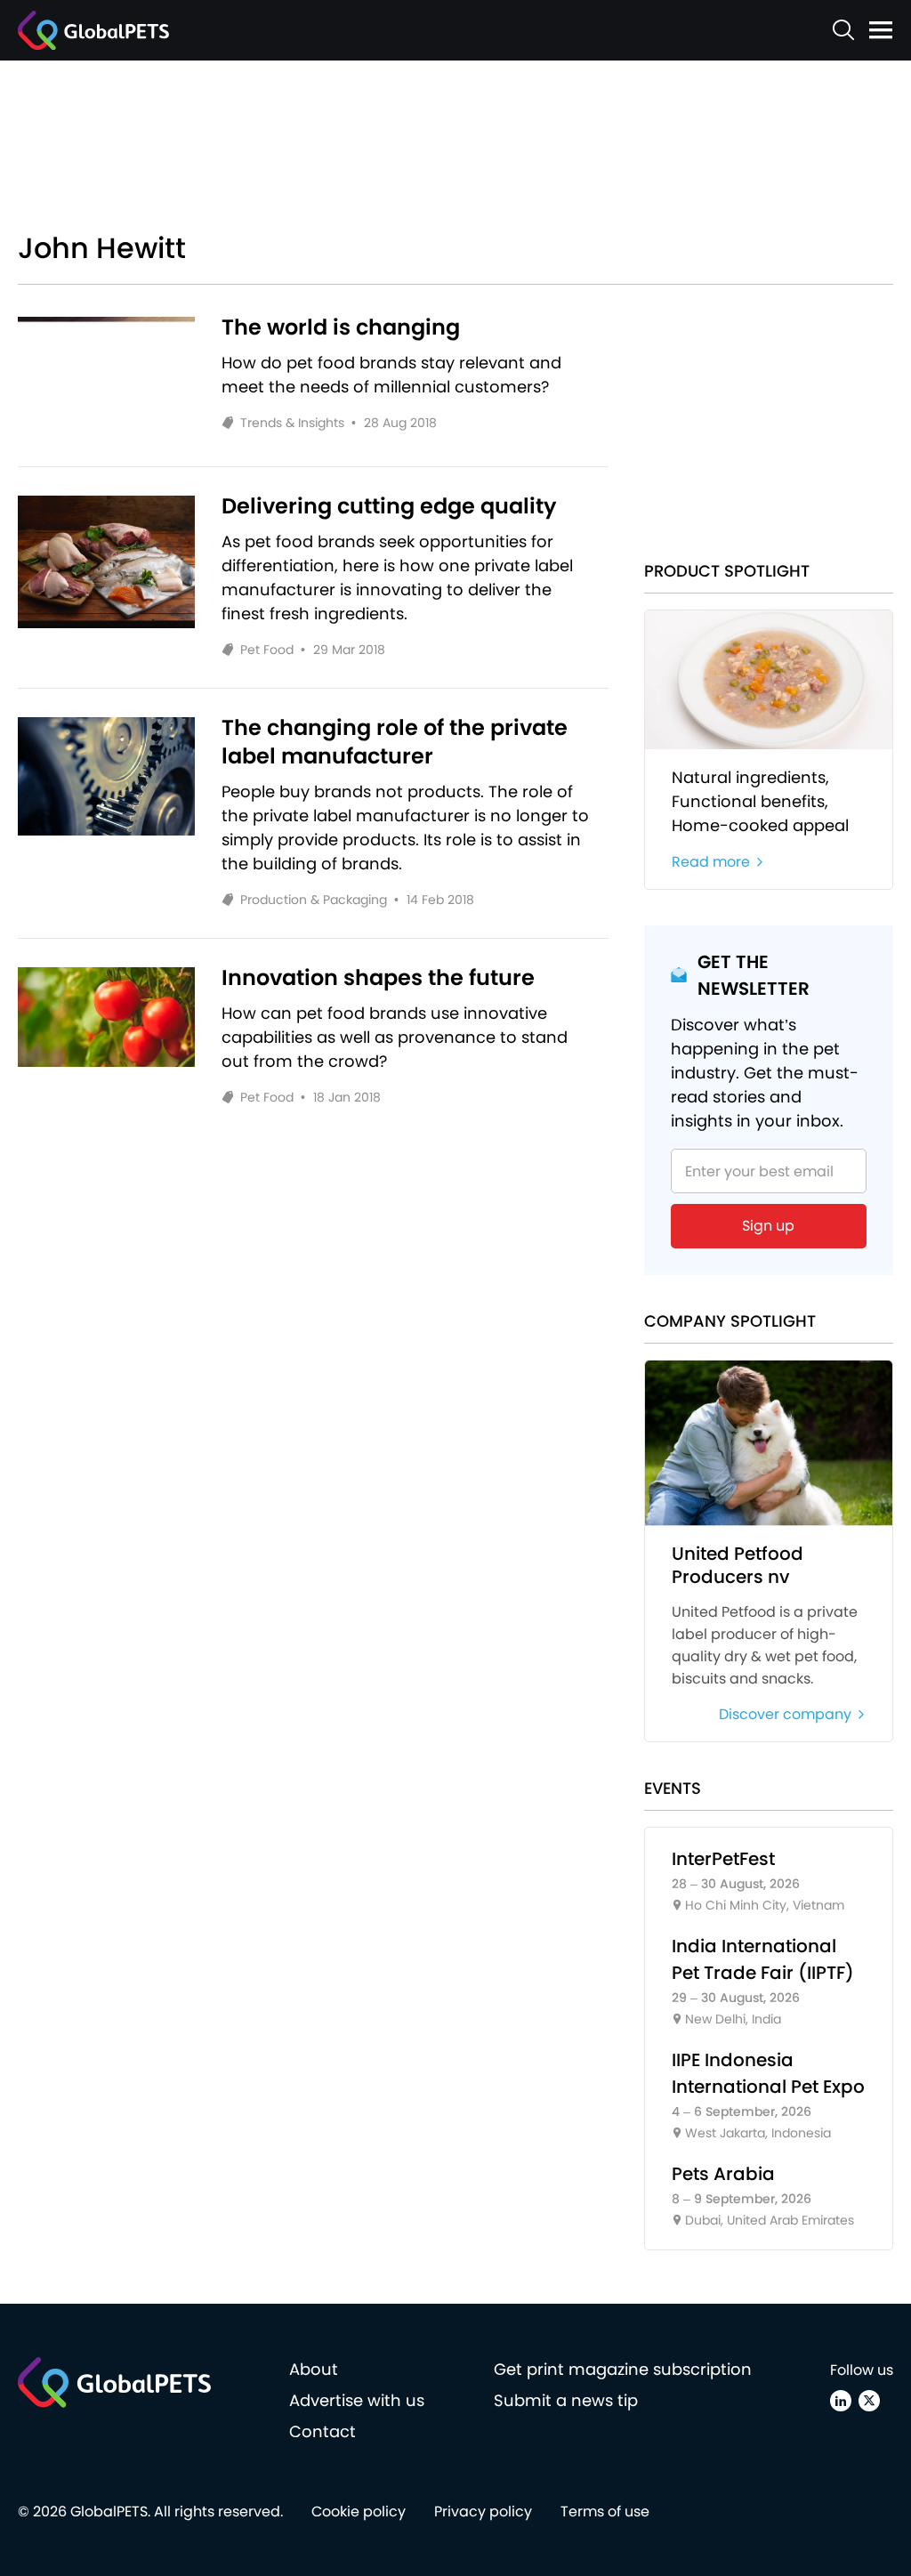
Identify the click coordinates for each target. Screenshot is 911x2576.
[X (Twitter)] (869, 2401)
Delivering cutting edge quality (389, 506)
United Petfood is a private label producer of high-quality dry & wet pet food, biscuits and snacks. (765, 1645)
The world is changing (341, 327)
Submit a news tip (566, 2400)
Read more (711, 862)
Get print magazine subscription (623, 2369)
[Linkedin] (841, 2401)
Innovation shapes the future (378, 978)
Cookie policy (359, 2511)
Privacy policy (483, 2511)
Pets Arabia (723, 2174)
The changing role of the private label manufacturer (395, 742)
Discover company (785, 1714)
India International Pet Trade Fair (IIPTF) (763, 1959)
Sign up (768, 1226)
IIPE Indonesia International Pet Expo (768, 2073)
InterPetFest (723, 1859)
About (314, 2369)
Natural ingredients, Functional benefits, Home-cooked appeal (760, 801)
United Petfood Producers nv (738, 1565)
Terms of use (605, 2511)
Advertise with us (357, 2400)
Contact (322, 2431)
